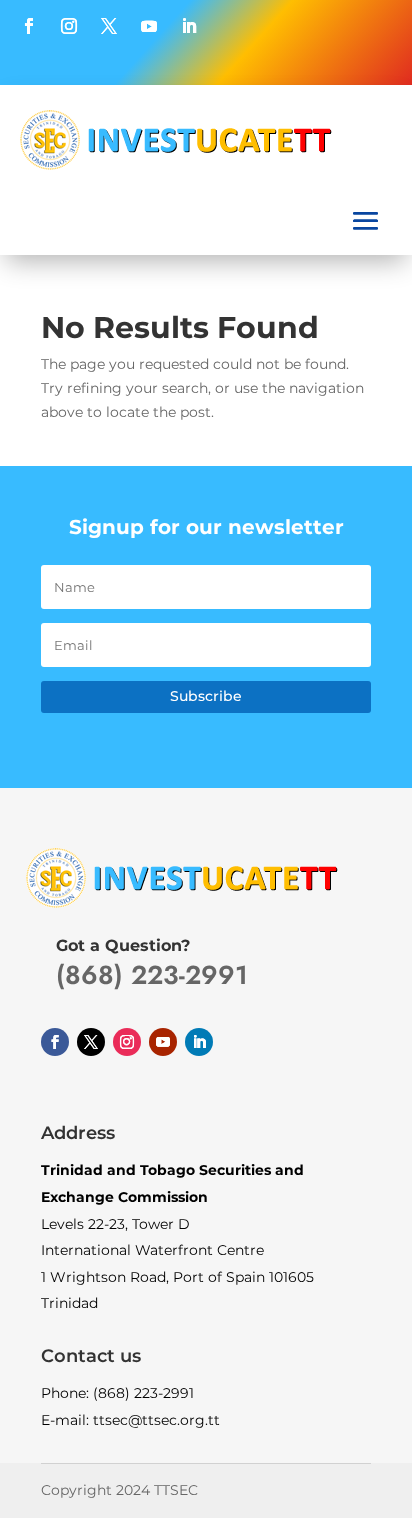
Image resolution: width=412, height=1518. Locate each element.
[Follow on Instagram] (69, 26)
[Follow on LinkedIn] (189, 26)
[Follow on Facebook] (29, 26)
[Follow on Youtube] (149, 26)
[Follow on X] (109, 26)
